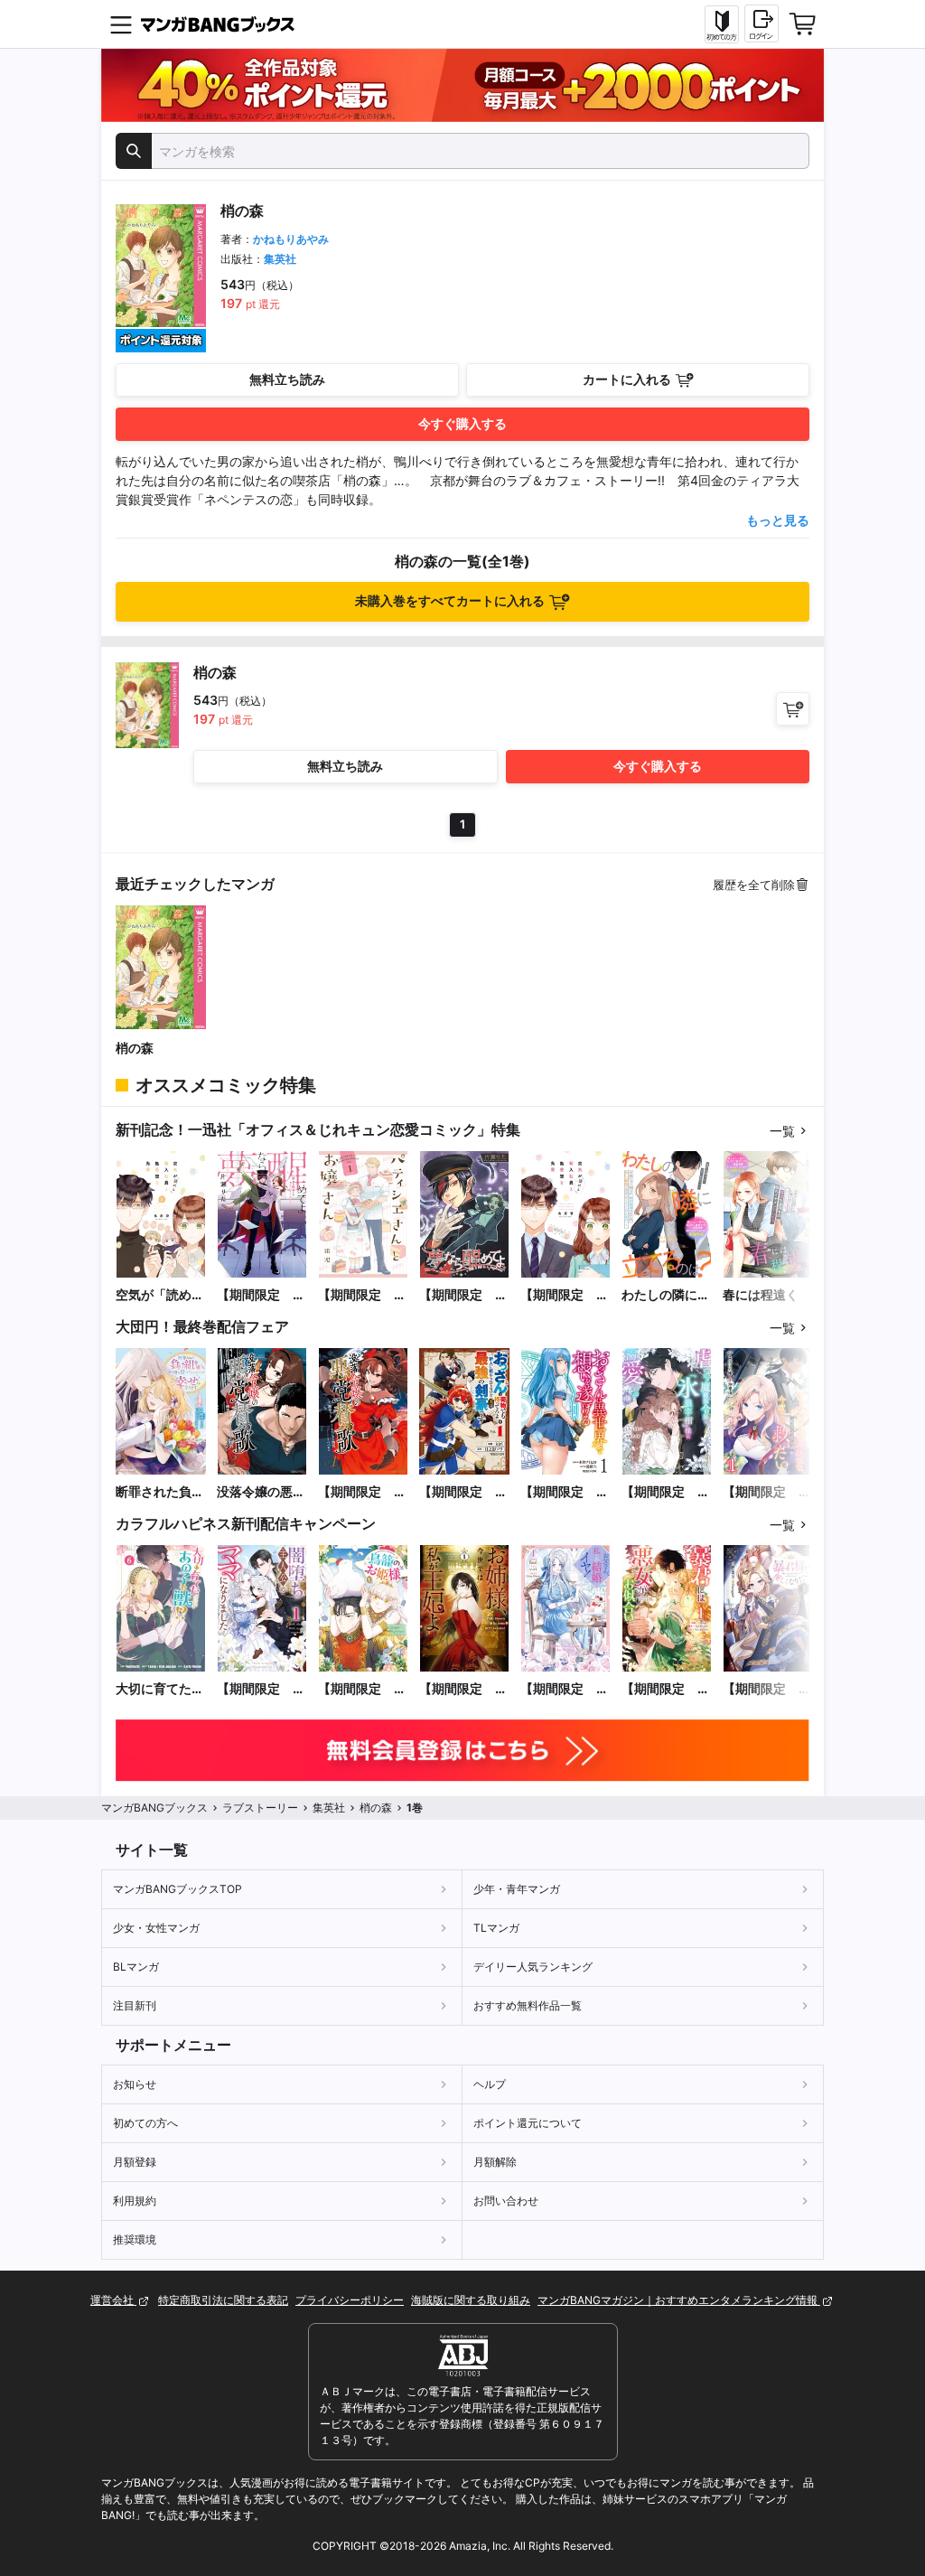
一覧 (782, 1131)
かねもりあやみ (291, 239)
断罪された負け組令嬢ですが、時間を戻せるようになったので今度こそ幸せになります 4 (160, 1492)
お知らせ (135, 2084)
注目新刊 (135, 2005)
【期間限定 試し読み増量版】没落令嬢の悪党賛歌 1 (362, 1492)
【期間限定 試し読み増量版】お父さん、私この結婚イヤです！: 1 (565, 1689)
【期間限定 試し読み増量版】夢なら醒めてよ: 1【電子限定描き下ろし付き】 (261, 1295)
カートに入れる (627, 379)
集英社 (280, 259)
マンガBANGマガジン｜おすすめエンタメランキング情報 (679, 2300)
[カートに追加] (793, 709)
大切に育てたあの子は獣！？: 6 (161, 1689)
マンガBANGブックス (154, 1808)
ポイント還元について (528, 2123)
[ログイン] (761, 23)
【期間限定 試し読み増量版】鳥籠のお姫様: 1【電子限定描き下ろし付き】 (362, 1689)
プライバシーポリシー (350, 2300)
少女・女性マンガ (156, 1928)
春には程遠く (761, 1294)
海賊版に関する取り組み (471, 2300)
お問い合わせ (506, 2201)
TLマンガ (496, 1928)
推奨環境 (135, 2239)
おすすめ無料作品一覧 (528, 2005)
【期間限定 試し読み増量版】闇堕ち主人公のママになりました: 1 (261, 1689)
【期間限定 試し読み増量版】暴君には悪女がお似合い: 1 (666, 1689)
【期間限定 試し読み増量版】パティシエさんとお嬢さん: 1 (362, 1295)
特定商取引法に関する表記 (223, 2300)
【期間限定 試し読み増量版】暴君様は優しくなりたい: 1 (767, 1689)
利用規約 (135, 2201)
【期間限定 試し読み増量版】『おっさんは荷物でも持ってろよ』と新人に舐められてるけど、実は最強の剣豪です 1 (463, 1492)
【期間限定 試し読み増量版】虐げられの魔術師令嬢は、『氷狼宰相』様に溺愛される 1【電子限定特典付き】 (666, 1492)
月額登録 (135, 2162)
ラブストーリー (260, 1808)
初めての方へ (145, 2123)
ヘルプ (490, 2084)
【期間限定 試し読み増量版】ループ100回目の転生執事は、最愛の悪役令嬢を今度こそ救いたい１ (767, 1492)
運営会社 (113, 2300)
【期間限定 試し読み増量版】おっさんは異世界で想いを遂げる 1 (565, 1492)
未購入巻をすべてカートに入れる (450, 600)
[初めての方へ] (722, 24)
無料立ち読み (287, 379)
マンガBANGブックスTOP (178, 1889)
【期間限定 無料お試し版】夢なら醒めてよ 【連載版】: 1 (463, 1295)
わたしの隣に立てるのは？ (666, 1295)
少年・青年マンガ (517, 1889)
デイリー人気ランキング (533, 1967)
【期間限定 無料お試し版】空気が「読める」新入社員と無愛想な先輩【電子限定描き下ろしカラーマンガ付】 (565, 1295)
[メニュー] (121, 24)
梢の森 (135, 1048)
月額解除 (495, 2162)
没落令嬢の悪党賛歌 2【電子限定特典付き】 (261, 1492)
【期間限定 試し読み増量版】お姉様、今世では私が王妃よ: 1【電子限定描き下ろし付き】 (463, 1689)
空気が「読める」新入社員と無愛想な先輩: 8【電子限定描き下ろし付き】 (161, 1295)
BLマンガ (136, 1967)
